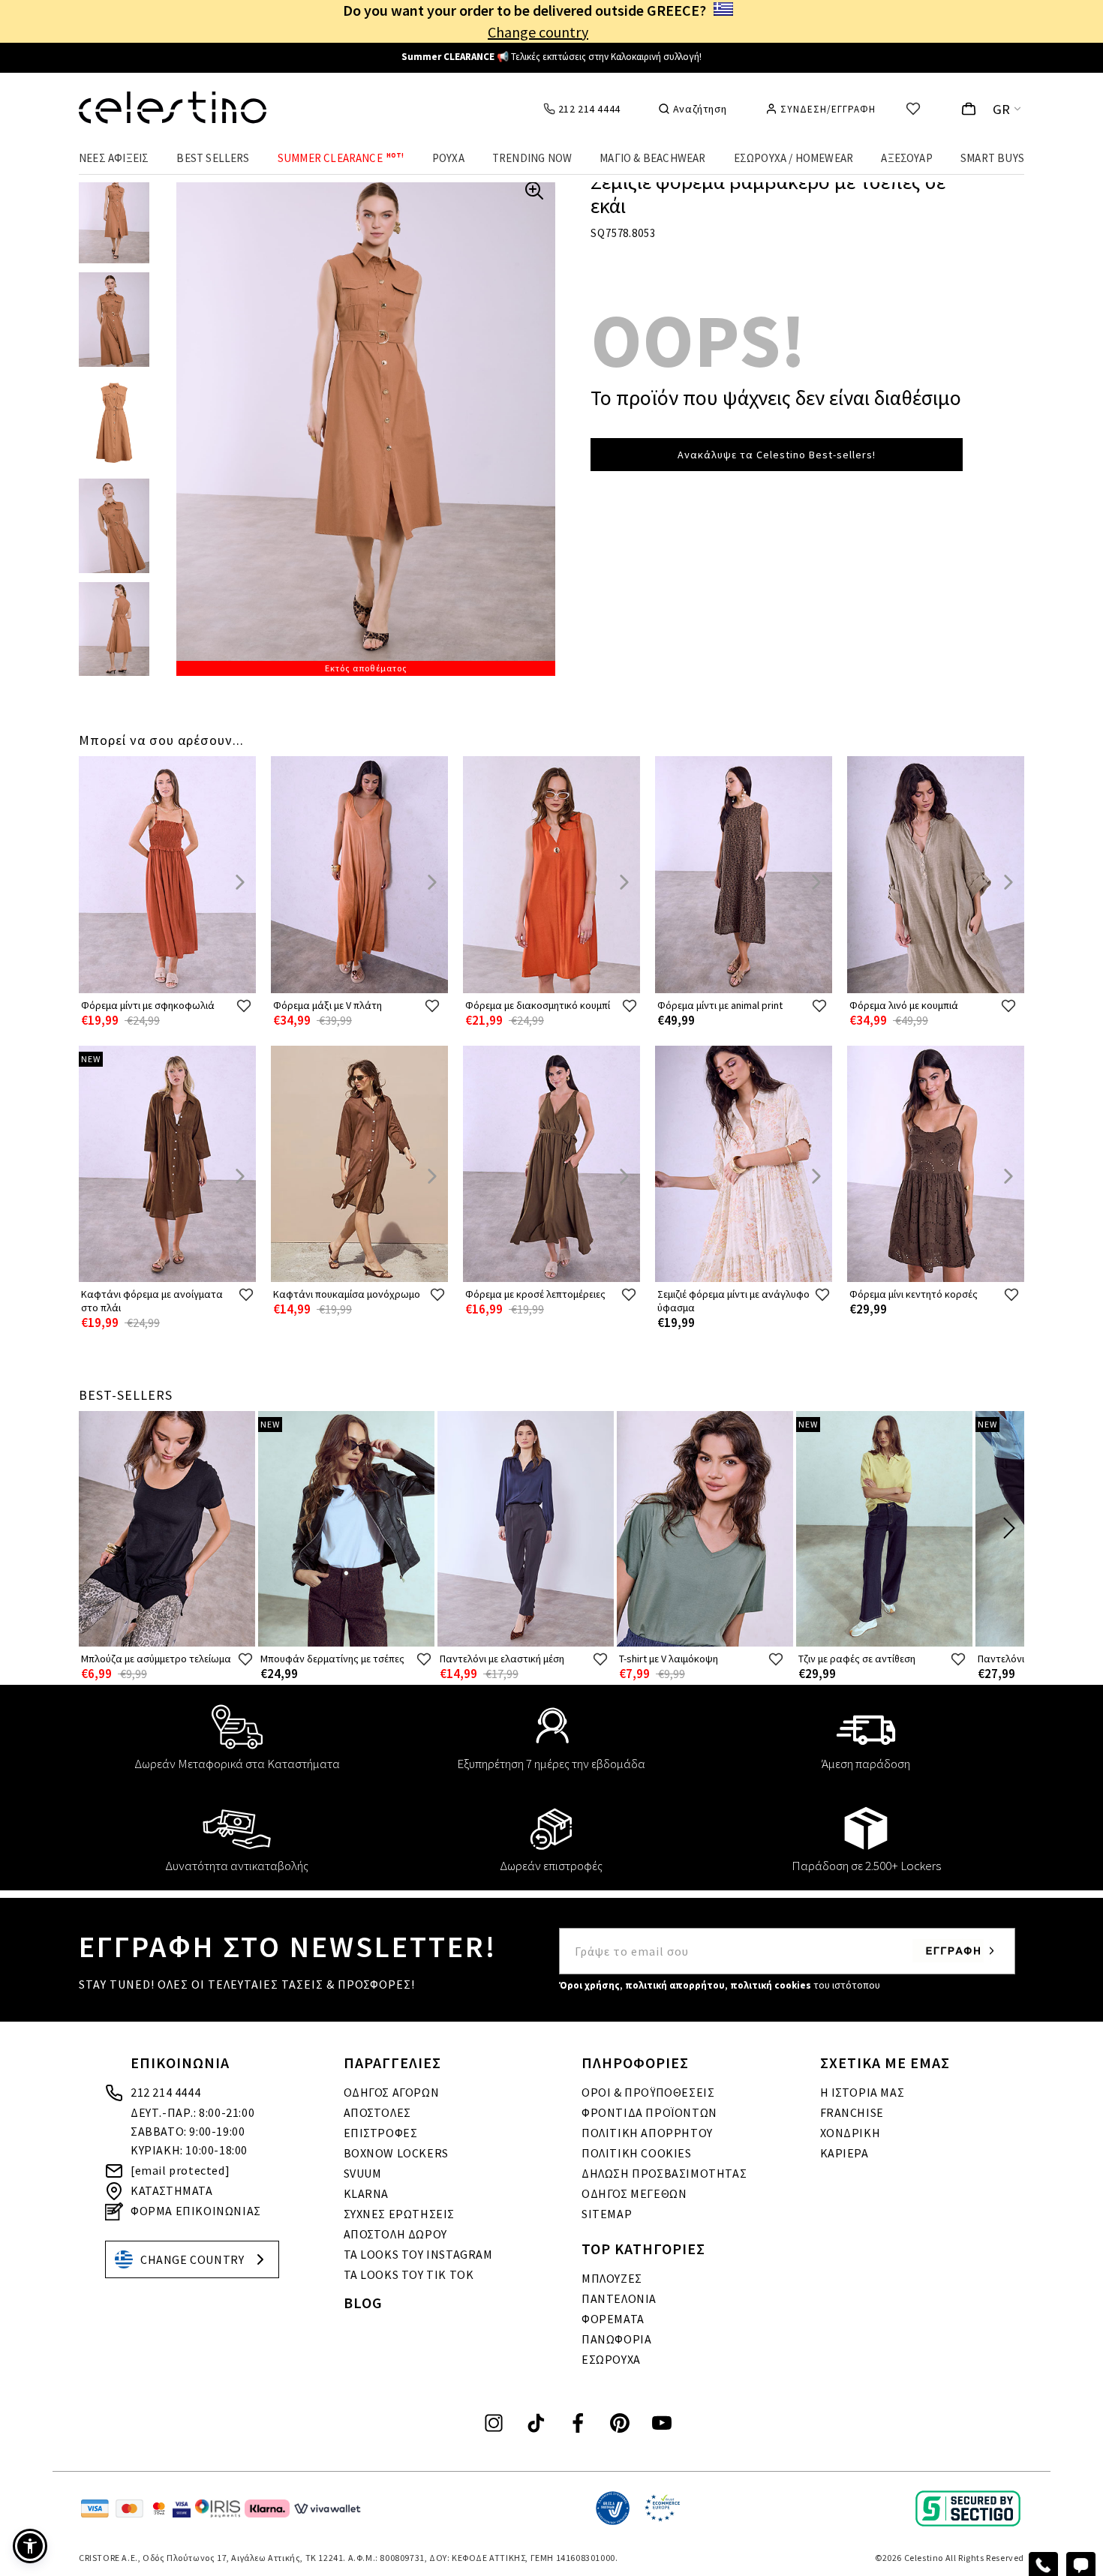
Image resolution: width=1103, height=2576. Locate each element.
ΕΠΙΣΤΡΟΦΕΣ (381, 2133)
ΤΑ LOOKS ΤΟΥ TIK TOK (409, 2274)
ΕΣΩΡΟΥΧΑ (611, 2359)
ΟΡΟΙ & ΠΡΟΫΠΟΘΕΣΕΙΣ (648, 2092)
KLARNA (367, 2193)
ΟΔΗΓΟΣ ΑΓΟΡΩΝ (392, 2092)
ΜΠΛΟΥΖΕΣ (612, 2278)
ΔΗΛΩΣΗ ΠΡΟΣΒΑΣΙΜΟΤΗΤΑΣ (664, 2173)
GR (1002, 109)
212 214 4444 (165, 2092)
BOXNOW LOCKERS (396, 2153)
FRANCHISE (852, 2112)
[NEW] (167, 1279)
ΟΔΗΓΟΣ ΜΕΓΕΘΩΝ (634, 2193)
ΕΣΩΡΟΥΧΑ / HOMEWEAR (794, 158)
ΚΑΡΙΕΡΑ (845, 2153)
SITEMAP (607, 2214)
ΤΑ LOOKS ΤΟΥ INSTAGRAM (418, 2254)
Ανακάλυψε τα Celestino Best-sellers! (777, 455)
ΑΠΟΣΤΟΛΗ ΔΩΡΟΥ (395, 2234)
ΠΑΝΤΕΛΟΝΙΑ (619, 2298)
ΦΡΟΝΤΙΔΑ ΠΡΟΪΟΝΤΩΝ (649, 2112)
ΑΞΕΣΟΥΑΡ (907, 158)
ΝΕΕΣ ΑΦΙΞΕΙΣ (114, 158)
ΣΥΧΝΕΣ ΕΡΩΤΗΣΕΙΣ (400, 2214)
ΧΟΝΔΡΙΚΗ (851, 2133)
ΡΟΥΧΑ (448, 158)
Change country (538, 32)
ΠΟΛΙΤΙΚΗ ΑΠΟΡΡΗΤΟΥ (647, 2133)
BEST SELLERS (213, 158)
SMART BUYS (992, 158)
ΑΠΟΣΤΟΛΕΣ (377, 2112)
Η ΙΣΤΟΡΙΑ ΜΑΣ (863, 2092)
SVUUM (363, 2173)
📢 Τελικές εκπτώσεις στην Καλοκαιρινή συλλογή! (551, 57)
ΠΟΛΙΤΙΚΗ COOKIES (637, 2153)
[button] (30, 2546)
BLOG (363, 2303)
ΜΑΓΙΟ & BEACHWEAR (652, 158)
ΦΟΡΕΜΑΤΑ (613, 2319)
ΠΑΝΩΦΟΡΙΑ (616, 2339)
